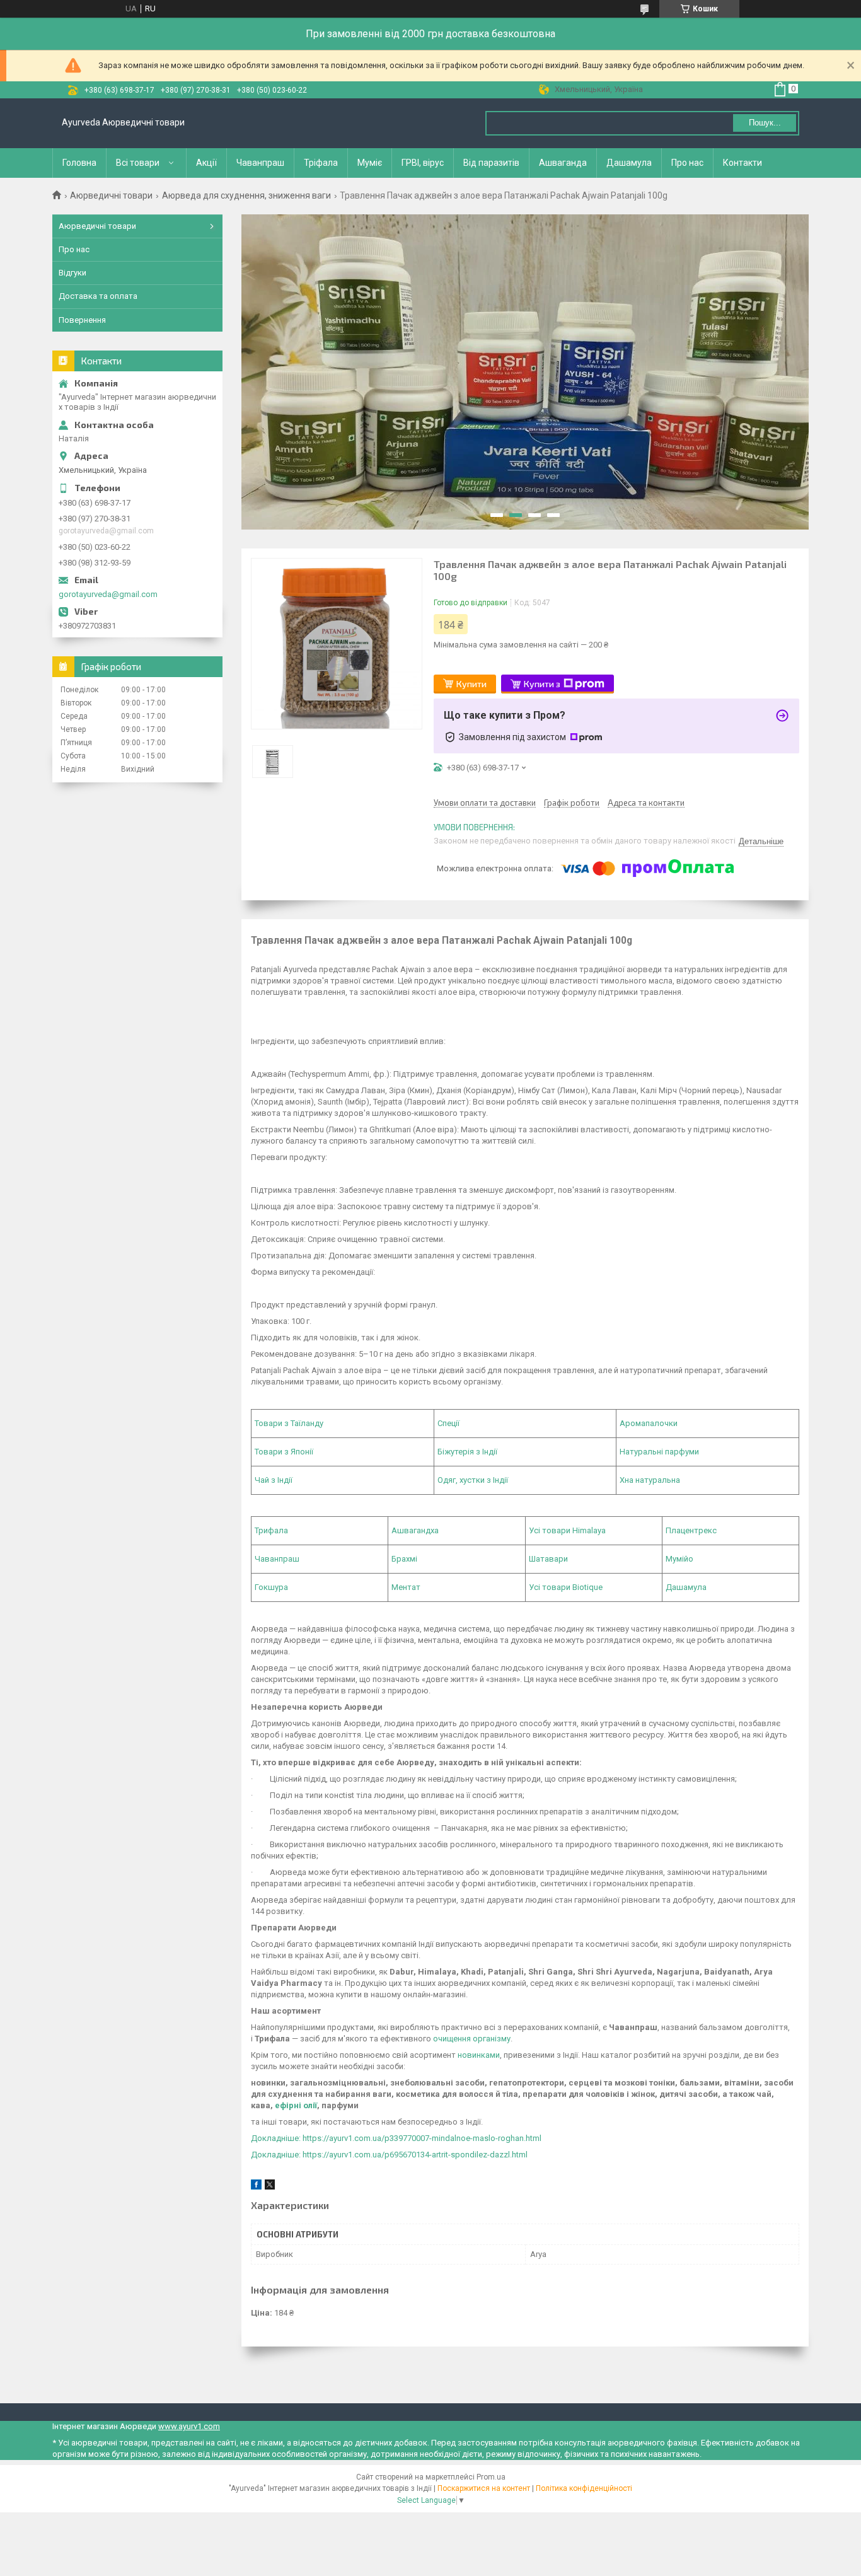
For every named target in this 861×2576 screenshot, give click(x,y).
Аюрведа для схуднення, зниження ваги (246, 195)
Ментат (406, 1587)
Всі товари (138, 163)
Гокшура (271, 1587)
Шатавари (548, 1559)
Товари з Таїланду (289, 1423)
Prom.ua (491, 2477)
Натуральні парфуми (659, 1452)
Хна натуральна (650, 1480)
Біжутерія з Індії (467, 1452)
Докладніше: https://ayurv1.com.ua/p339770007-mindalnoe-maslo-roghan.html (396, 2138)
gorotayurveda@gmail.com (108, 594)
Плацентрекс (691, 1530)
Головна (79, 163)
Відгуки (72, 273)
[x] (270, 2187)
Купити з (542, 684)
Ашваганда (563, 163)
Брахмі (404, 1559)
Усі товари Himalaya (567, 1530)
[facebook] (256, 2187)
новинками (479, 2055)
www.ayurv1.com (189, 2426)
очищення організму (472, 2039)
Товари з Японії (284, 1452)
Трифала (271, 1530)
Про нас (687, 163)
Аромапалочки (649, 1423)
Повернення (82, 320)
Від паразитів (491, 163)
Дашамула (629, 163)
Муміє (370, 163)
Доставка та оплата (98, 296)
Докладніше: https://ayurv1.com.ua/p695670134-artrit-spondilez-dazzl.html (389, 2155)
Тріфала (321, 163)
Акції (206, 163)
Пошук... (765, 123)
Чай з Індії (274, 1480)
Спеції (448, 1423)
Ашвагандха (415, 1530)
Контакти (743, 163)
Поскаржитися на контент (484, 2488)
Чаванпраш (260, 163)
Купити (471, 684)
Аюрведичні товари (111, 195)
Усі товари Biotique (566, 1587)
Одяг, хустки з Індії (473, 1480)
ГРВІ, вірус (423, 163)
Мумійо (679, 1559)
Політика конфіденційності (584, 2488)
